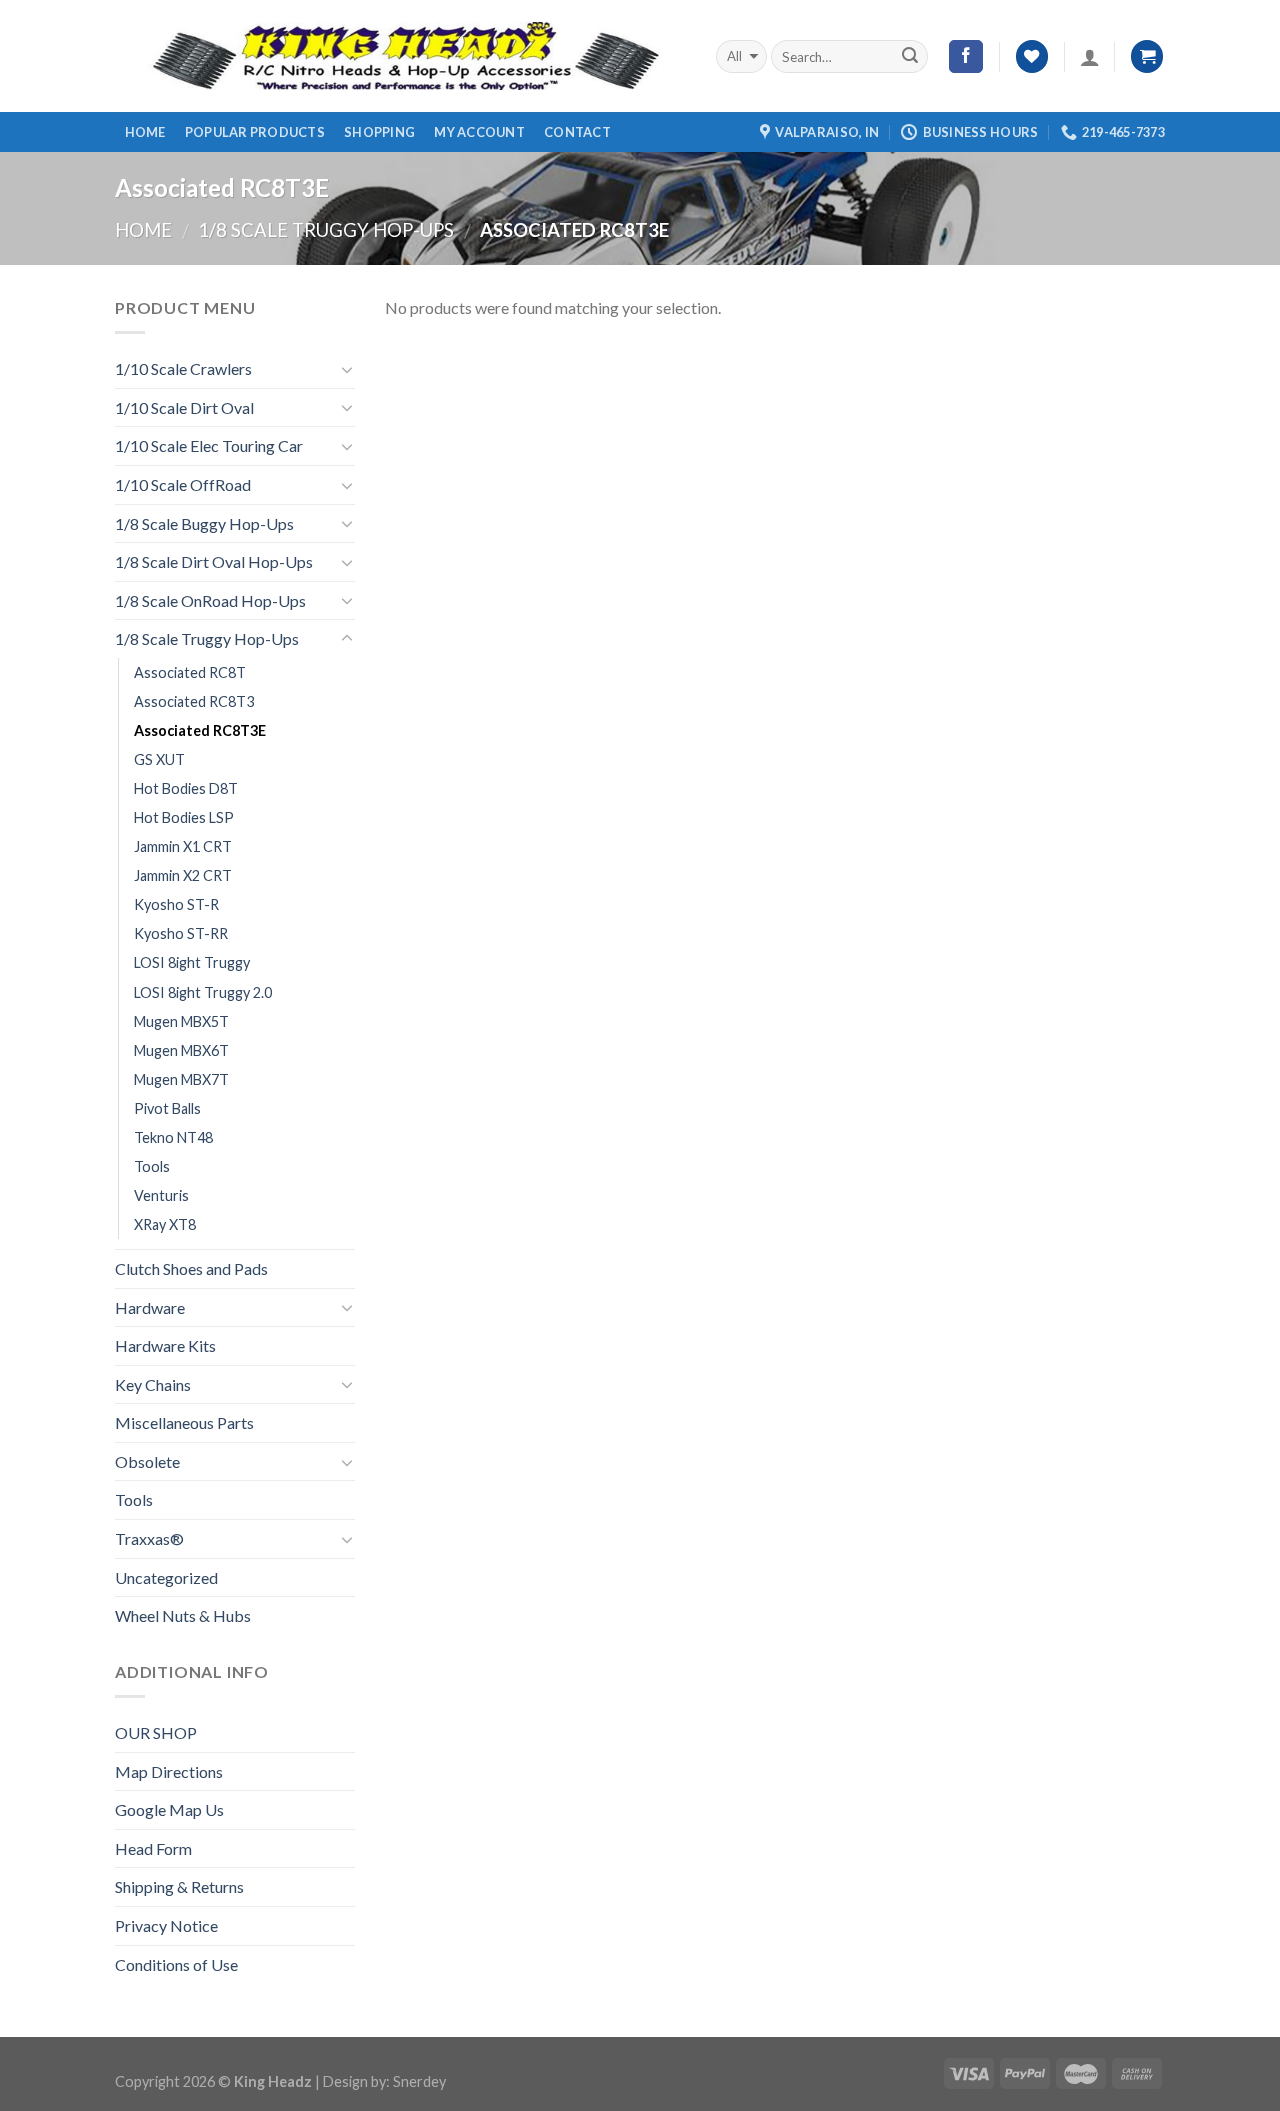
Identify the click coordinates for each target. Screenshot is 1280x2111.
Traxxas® (149, 1538)
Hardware (150, 1307)
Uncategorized (166, 1577)
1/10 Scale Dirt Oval (184, 407)
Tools (152, 1166)
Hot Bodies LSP (184, 817)
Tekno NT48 (173, 1137)
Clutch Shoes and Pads (191, 1268)
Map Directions (169, 1771)
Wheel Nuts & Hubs (183, 1615)
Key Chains (153, 1384)
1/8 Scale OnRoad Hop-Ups (210, 600)
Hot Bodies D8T (186, 788)
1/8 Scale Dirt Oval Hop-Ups (214, 561)
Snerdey (419, 2081)
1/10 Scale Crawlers (183, 368)
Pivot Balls (167, 1108)
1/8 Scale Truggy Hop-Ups (326, 230)
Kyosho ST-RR (181, 933)
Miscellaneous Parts (184, 1422)
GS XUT (159, 759)
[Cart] (1147, 56)
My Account (479, 132)
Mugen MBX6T (181, 1050)
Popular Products (255, 132)
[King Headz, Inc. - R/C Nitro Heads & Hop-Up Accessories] (400, 56)
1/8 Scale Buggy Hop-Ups (204, 523)
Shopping (379, 132)
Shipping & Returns (179, 1886)
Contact (577, 132)
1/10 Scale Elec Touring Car (209, 445)
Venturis (161, 1195)
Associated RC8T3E (200, 730)
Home (145, 132)
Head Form (153, 1848)
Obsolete (147, 1461)
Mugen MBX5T (181, 1021)
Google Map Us (169, 1809)
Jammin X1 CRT (183, 846)
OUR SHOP (156, 1732)
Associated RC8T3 (194, 701)
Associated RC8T (190, 672)
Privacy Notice (166, 1925)
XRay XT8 (165, 1224)
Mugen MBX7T (181, 1079)
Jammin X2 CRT (183, 875)
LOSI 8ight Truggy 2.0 (203, 992)
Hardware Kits (165, 1345)
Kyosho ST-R (176, 904)
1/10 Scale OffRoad (183, 484)
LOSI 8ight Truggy (192, 962)
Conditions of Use (176, 1964)
